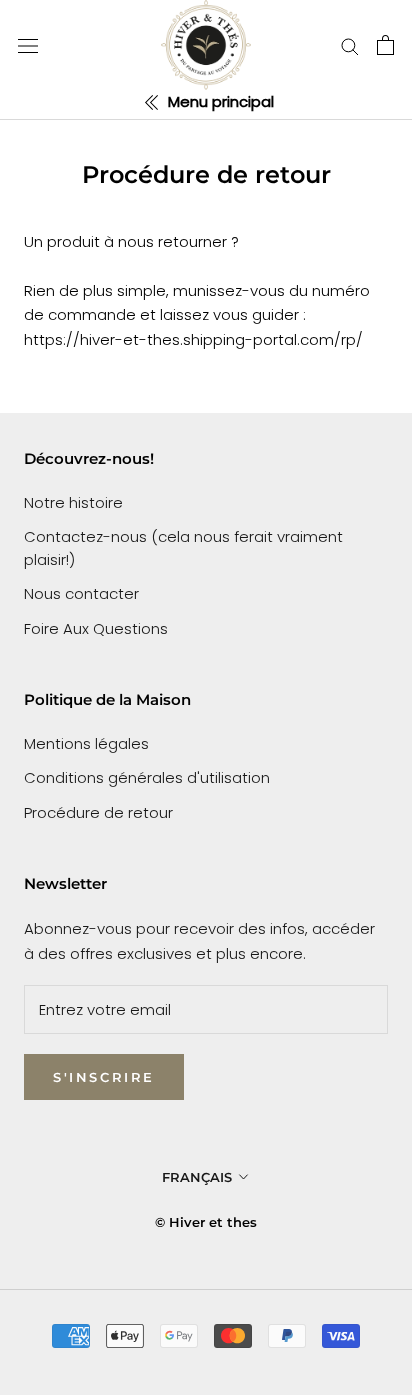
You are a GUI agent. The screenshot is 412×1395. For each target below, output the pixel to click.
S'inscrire (104, 1077)
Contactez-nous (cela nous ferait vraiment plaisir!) (183, 548)
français (197, 1177)
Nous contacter (81, 593)
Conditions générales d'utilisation (147, 777)
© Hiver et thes (206, 1222)
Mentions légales (86, 743)
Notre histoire (73, 502)
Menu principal (219, 101)
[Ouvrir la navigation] (28, 45)
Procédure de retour (98, 812)
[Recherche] (350, 45)
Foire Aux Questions (96, 628)
